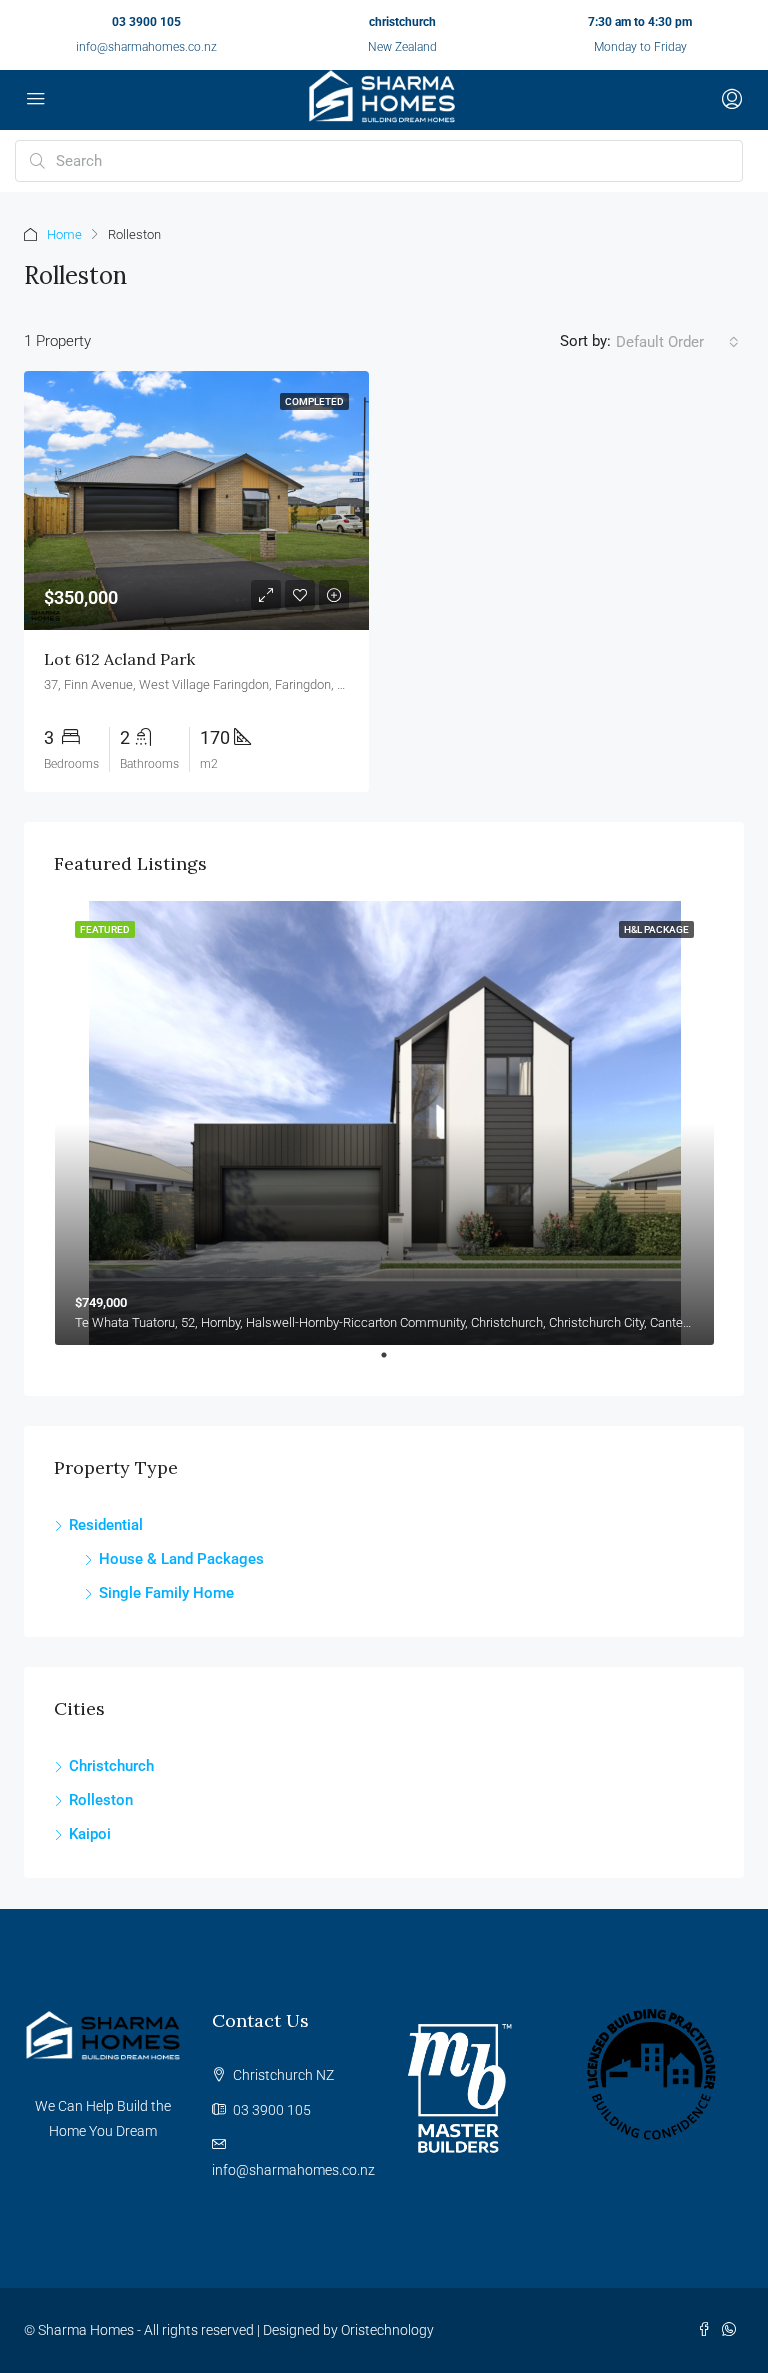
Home (64, 234)
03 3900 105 (146, 22)
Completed (314, 401)
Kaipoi (90, 1834)
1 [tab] (394, 1363)
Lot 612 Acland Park (119, 659)
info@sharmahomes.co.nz (146, 47)
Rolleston (101, 1800)
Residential (106, 1525)
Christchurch (111, 1766)
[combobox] (677, 342)
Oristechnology (387, 2330)
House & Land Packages (181, 1559)
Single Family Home (166, 1593)
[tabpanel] (384, 1123)
